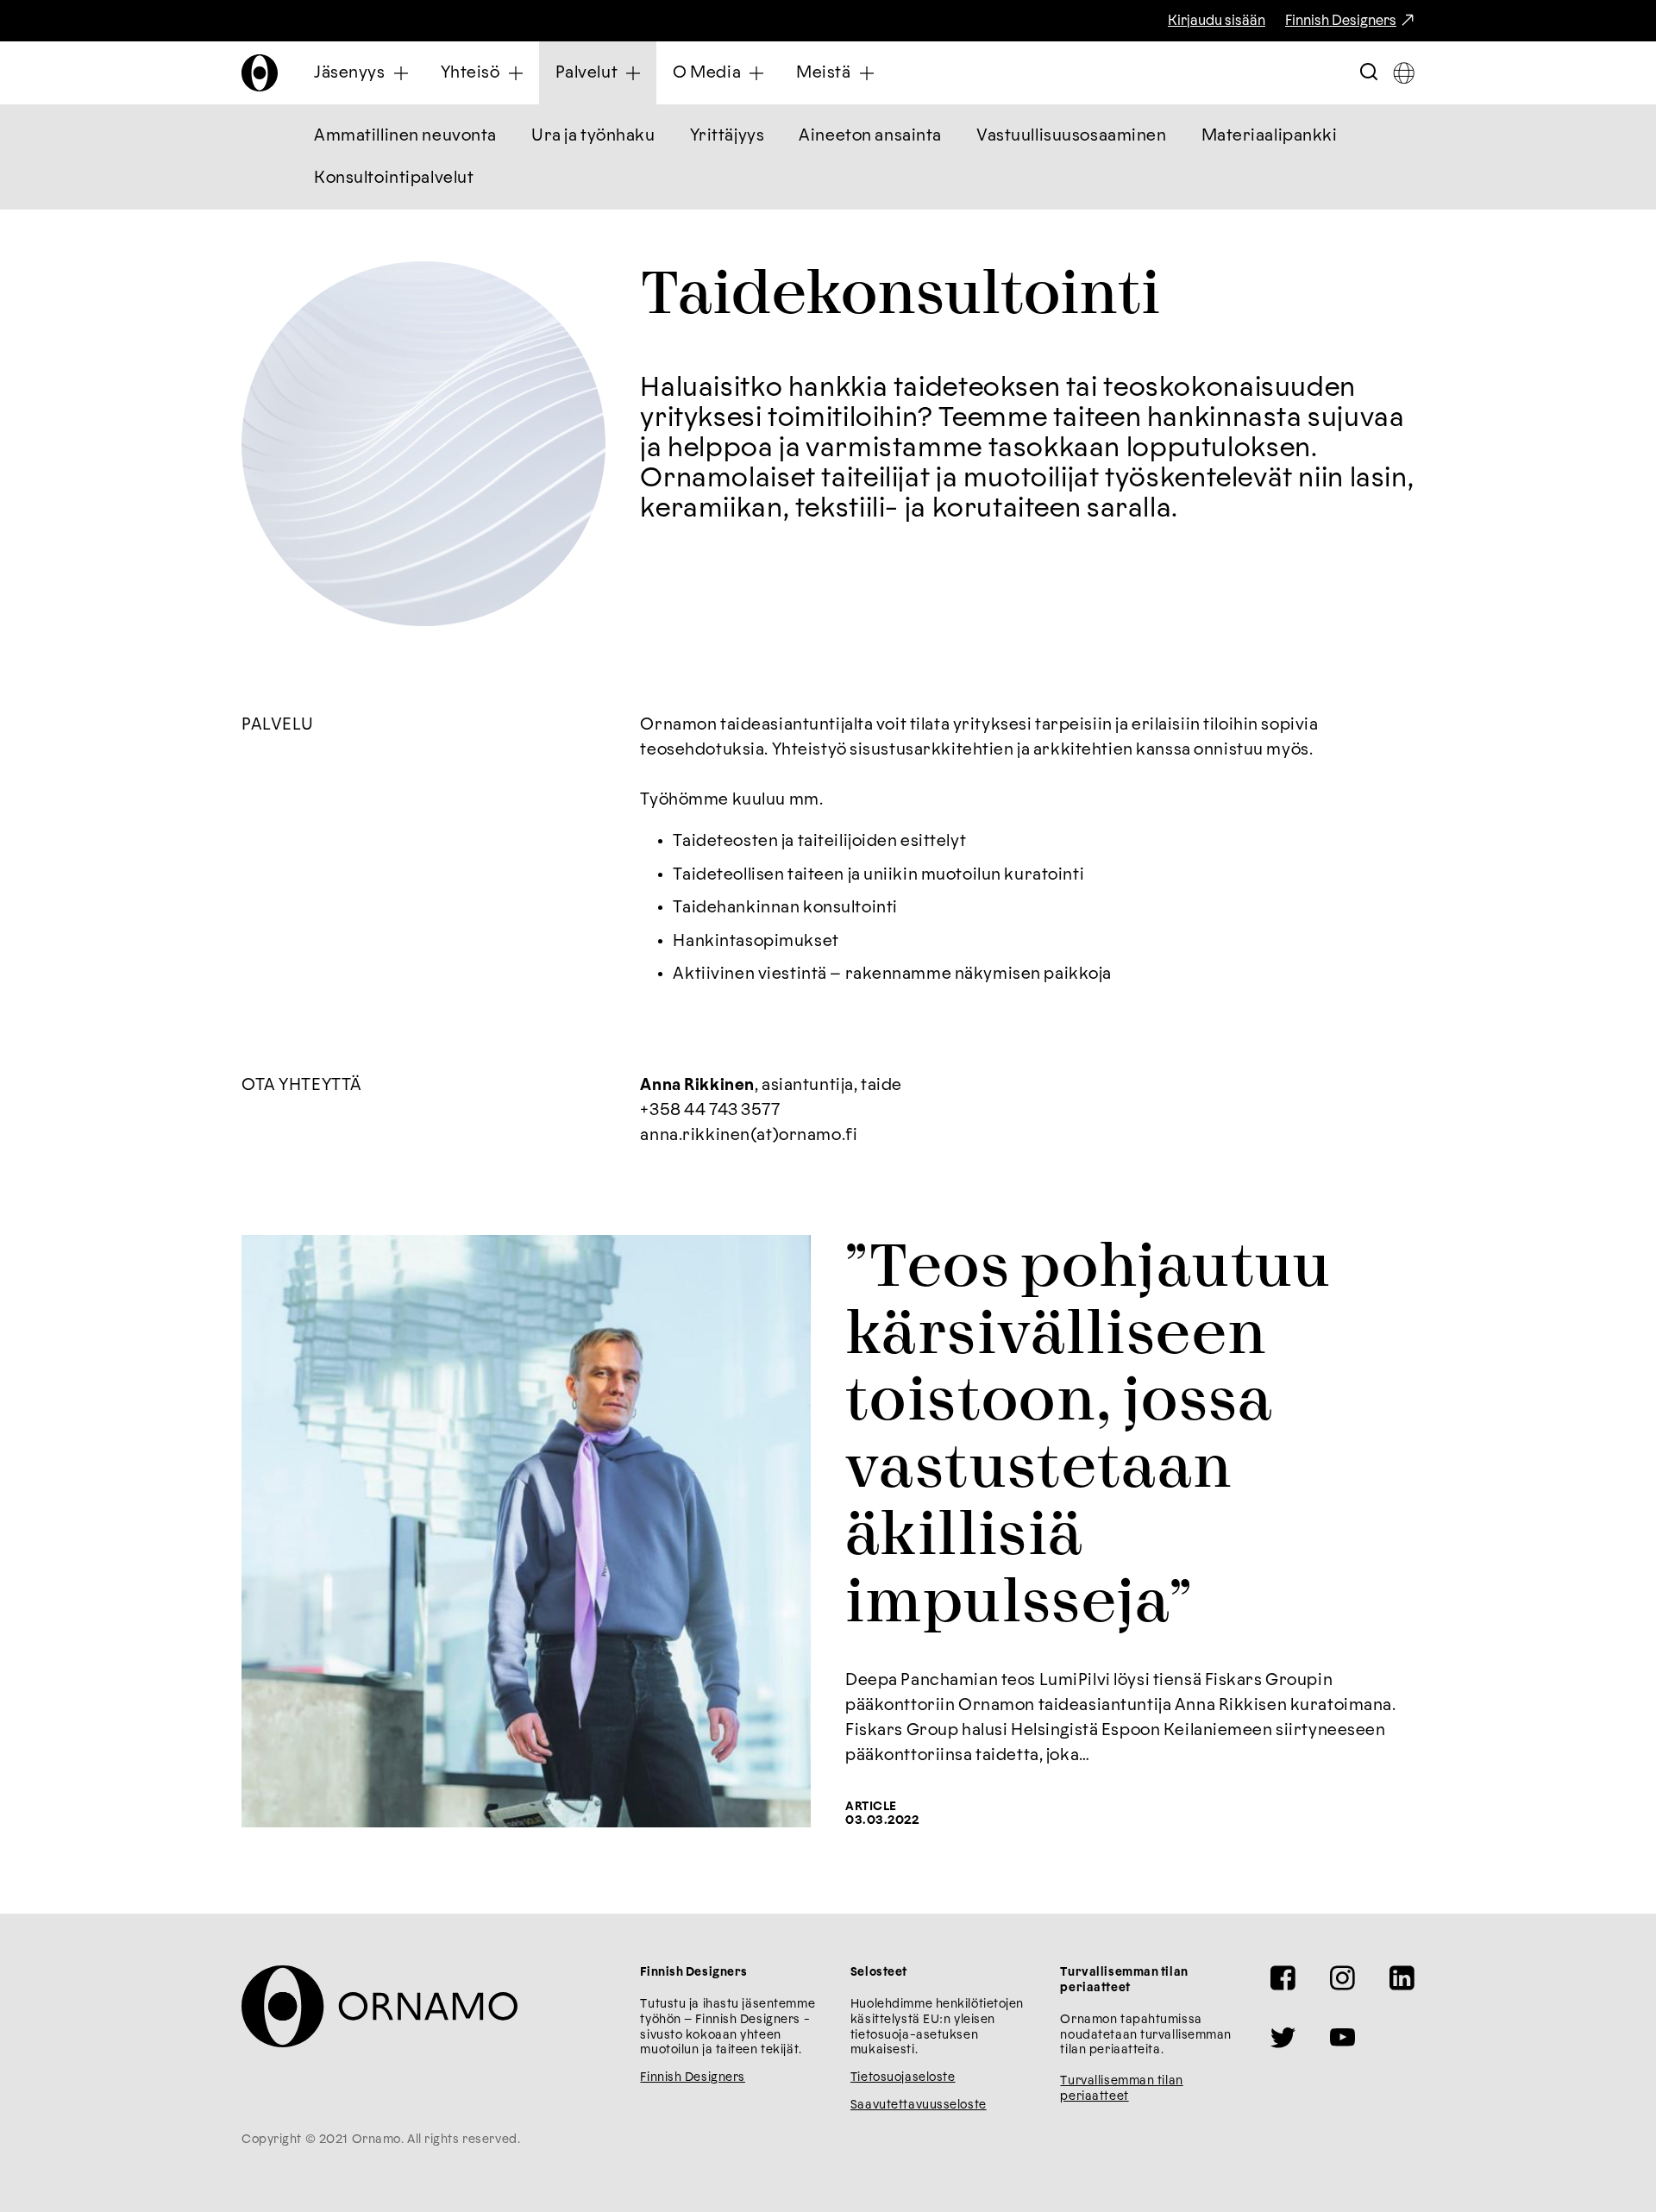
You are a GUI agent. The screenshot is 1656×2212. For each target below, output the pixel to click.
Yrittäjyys (728, 136)
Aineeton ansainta (870, 136)
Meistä (823, 73)
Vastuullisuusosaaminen (1072, 136)
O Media (707, 73)
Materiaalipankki (1270, 136)
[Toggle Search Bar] (1369, 73)
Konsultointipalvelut (394, 178)
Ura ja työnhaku (593, 136)
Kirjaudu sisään (1217, 21)
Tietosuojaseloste (903, 2077)
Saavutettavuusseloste (919, 2105)
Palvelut (587, 73)
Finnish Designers (1341, 21)
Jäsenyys (350, 73)
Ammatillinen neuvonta (405, 136)
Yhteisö (470, 73)
